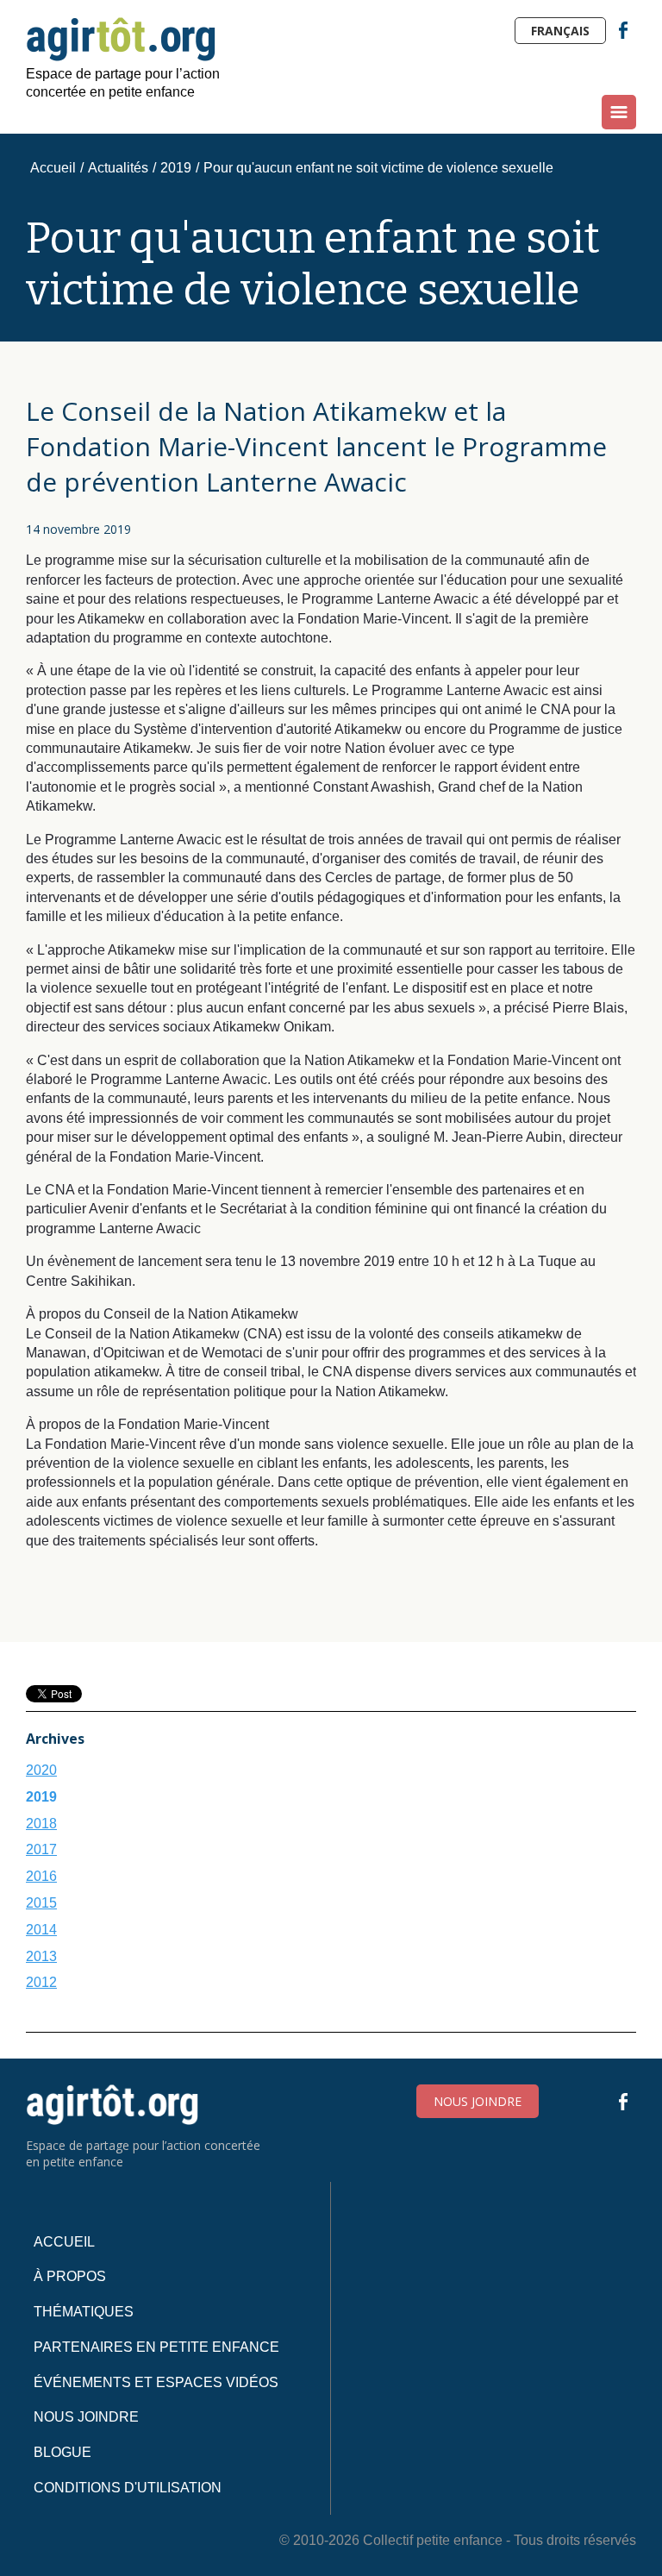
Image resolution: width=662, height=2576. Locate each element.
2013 (41, 1956)
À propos (70, 2276)
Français (560, 31)
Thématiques (84, 2312)
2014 (41, 1930)
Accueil (53, 168)
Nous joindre (478, 2101)
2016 (41, 1876)
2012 (41, 1982)
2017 (41, 1849)
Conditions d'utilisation (128, 2488)
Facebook (623, 30)
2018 (41, 1824)
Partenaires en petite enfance (156, 2347)
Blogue (62, 2452)
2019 (176, 168)
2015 (41, 1903)
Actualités (118, 168)
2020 (41, 1770)
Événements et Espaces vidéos (156, 2382)
